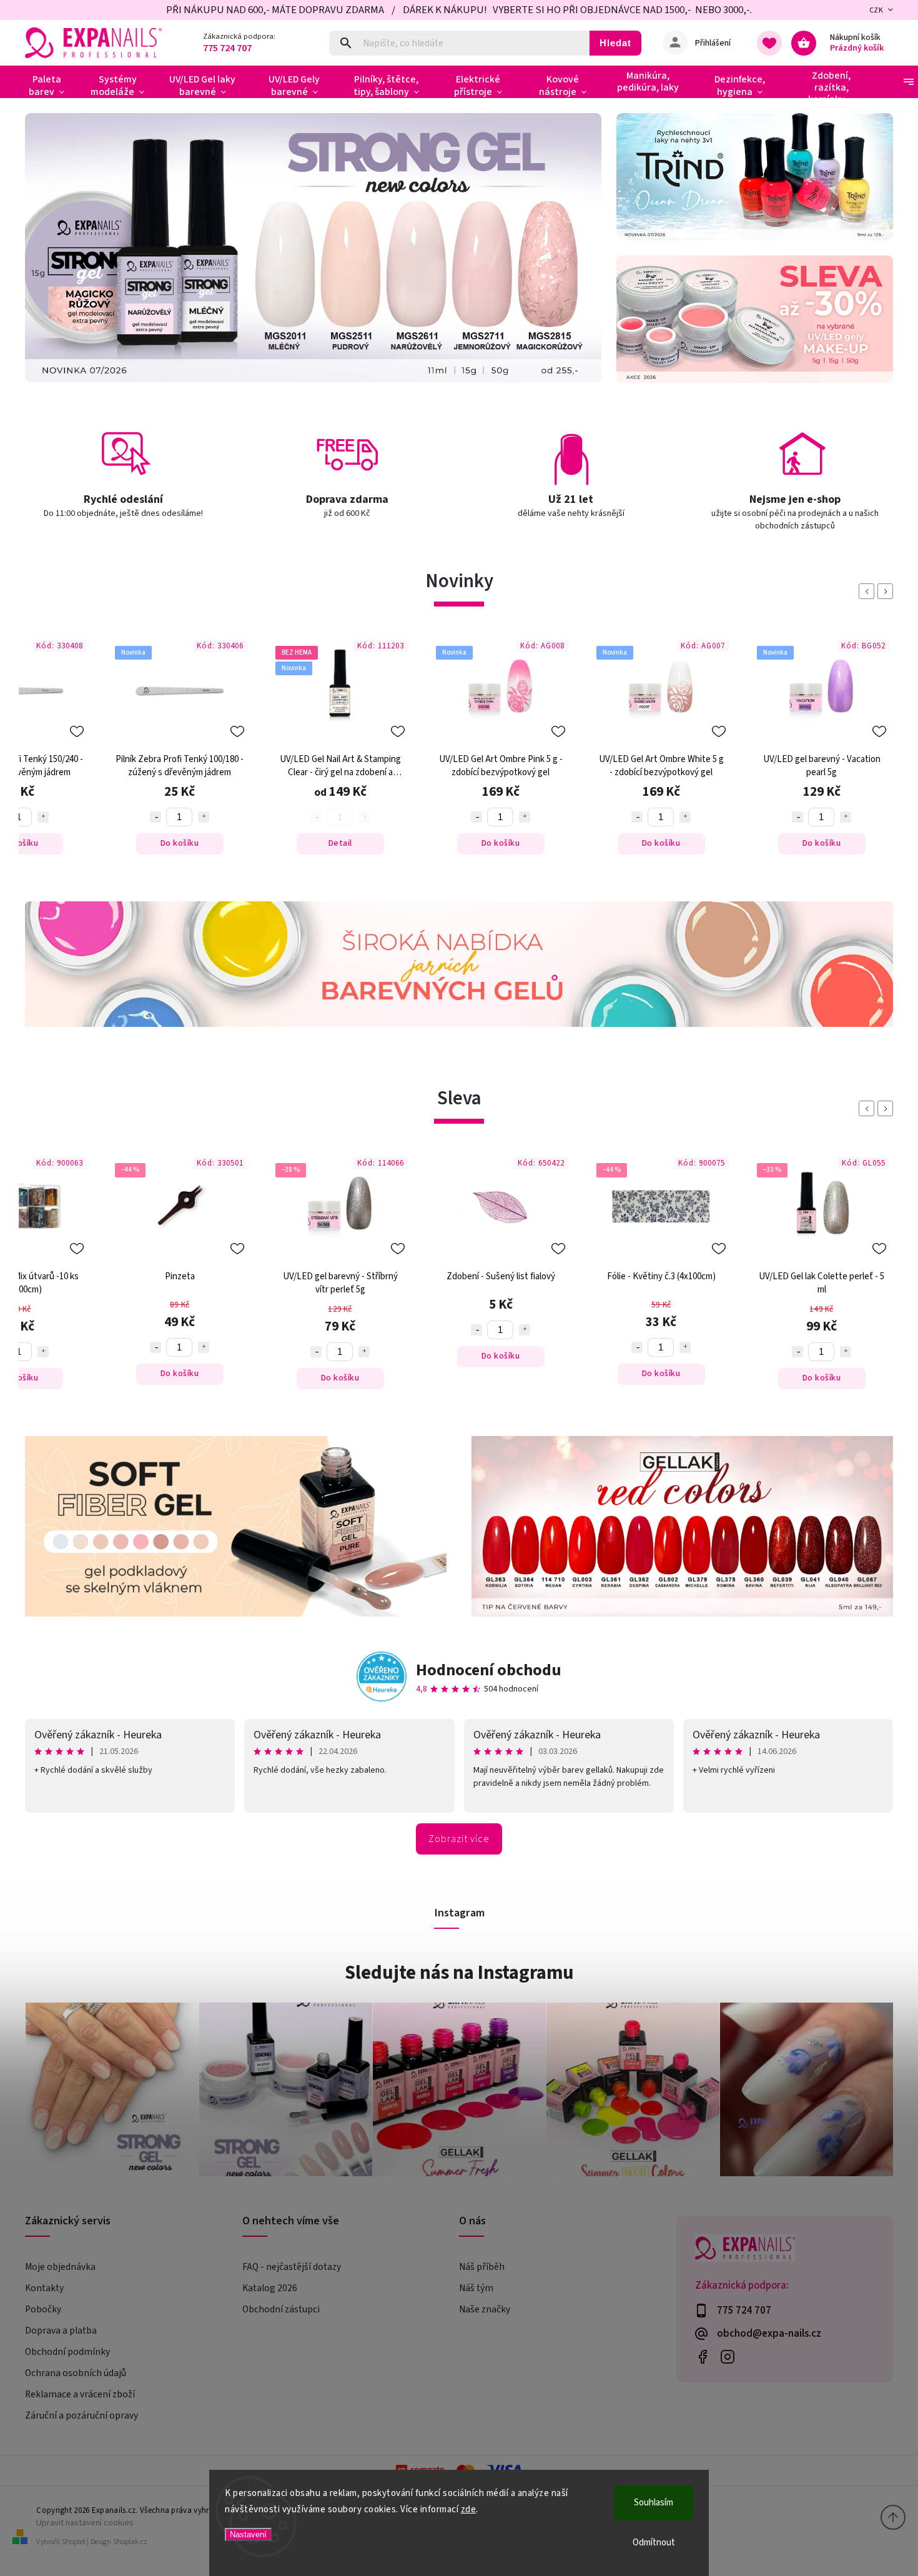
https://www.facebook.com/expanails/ (703, 2356)
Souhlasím (654, 2503)
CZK (876, 10)
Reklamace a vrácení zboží (80, 2394)
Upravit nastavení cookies (85, 2523)
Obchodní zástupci (281, 2309)
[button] (48, 248)
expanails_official (728, 2356)
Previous (869, 591)
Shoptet (74, 2542)
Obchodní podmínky (67, 2352)
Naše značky (485, 2309)
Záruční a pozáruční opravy (81, 2415)
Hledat (615, 43)
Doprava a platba (61, 2331)
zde (469, 2509)
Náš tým (476, 2288)
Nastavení (248, 2534)
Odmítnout (654, 2543)
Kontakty (44, 2288)
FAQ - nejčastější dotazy (292, 2267)
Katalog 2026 (270, 2288)
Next (887, 591)
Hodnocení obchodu (489, 1670)
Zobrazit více (459, 1839)
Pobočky (43, 2309)
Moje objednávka (60, 2267)
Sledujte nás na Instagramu (459, 1973)
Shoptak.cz (130, 2542)
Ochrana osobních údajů (76, 2373)
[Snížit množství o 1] (316, 817)
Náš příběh (482, 2267)
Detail (180, 843)
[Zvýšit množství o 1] (43, 817)
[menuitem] (52, 86)
